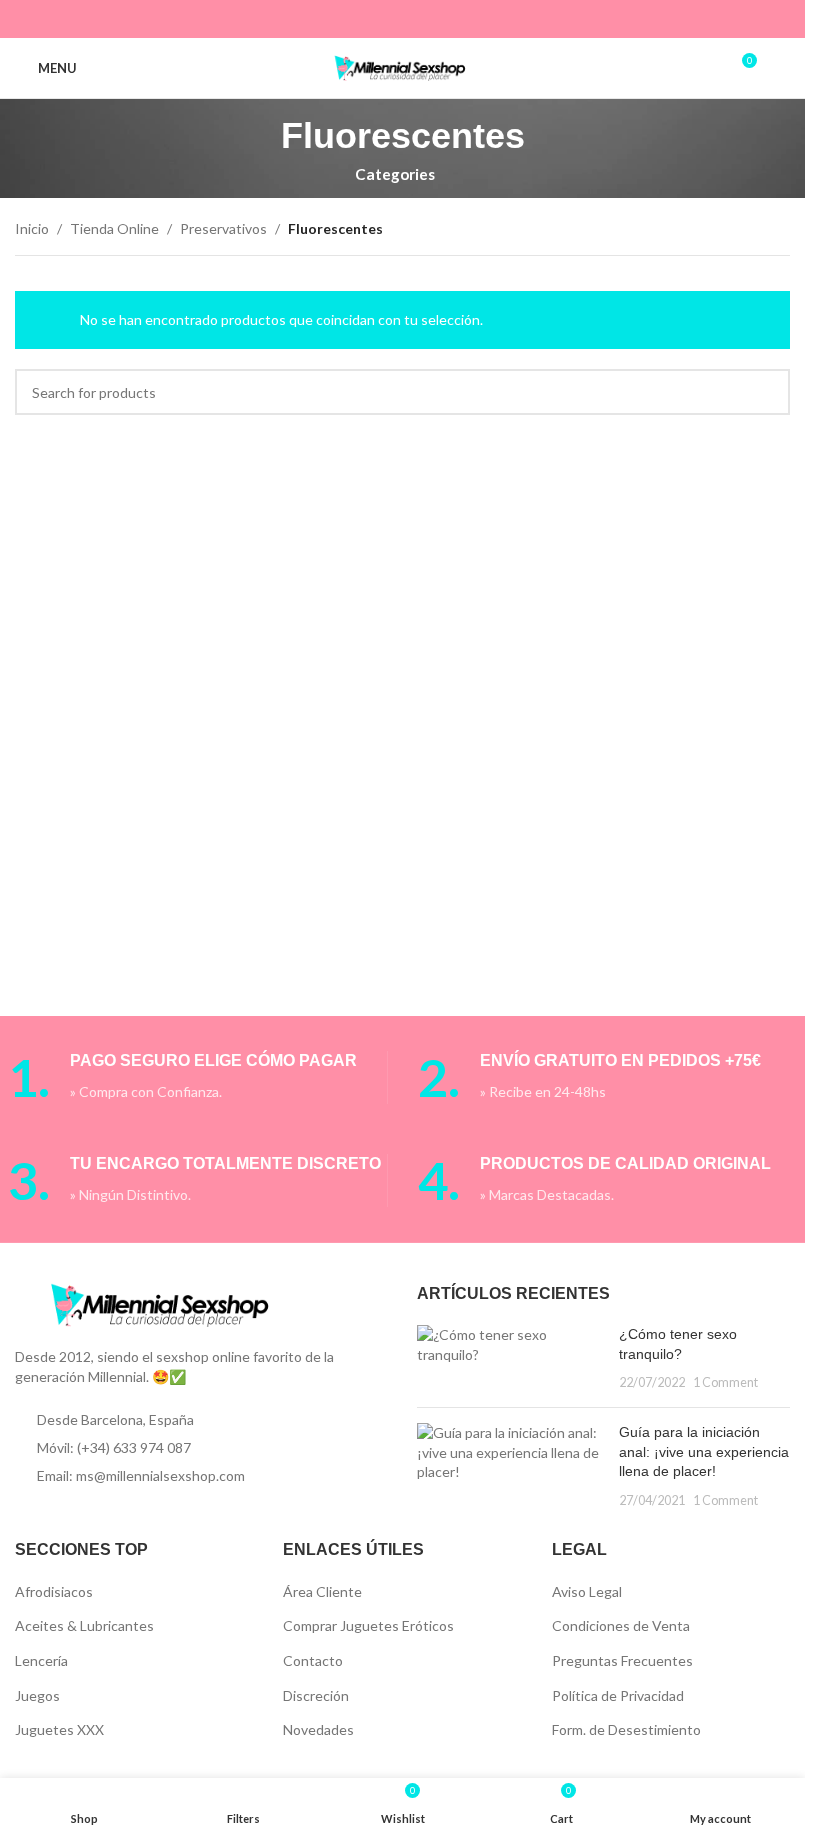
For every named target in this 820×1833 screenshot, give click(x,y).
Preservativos (223, 228)
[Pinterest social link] (389, 19)
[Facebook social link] (339, 19)
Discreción (316, 1695)
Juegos (37, 1695)
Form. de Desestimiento (626, 1729)
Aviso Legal (587, 1591)
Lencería (41, 1660)
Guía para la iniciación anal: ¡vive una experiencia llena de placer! (704, 1451)
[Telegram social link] (465, 19)
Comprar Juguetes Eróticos (368, 1625)
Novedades (318, 1729)
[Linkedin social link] (415, 19)
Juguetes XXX (59, 1729)
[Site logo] (403, 66)
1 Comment (725, 1382)
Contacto (313, 1660)
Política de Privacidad (618, 1695)
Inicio (32, 228)
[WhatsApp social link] (440, 19)
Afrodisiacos (54, 1591)
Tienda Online (114, 228)
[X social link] (364, 19)
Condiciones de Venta (621, 1625)
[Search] (782, 68)
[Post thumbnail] (510, 1358)
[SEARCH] (767, 392)
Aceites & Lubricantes (84, 1625)
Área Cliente (322, 1591)
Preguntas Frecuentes (622, 1660)
